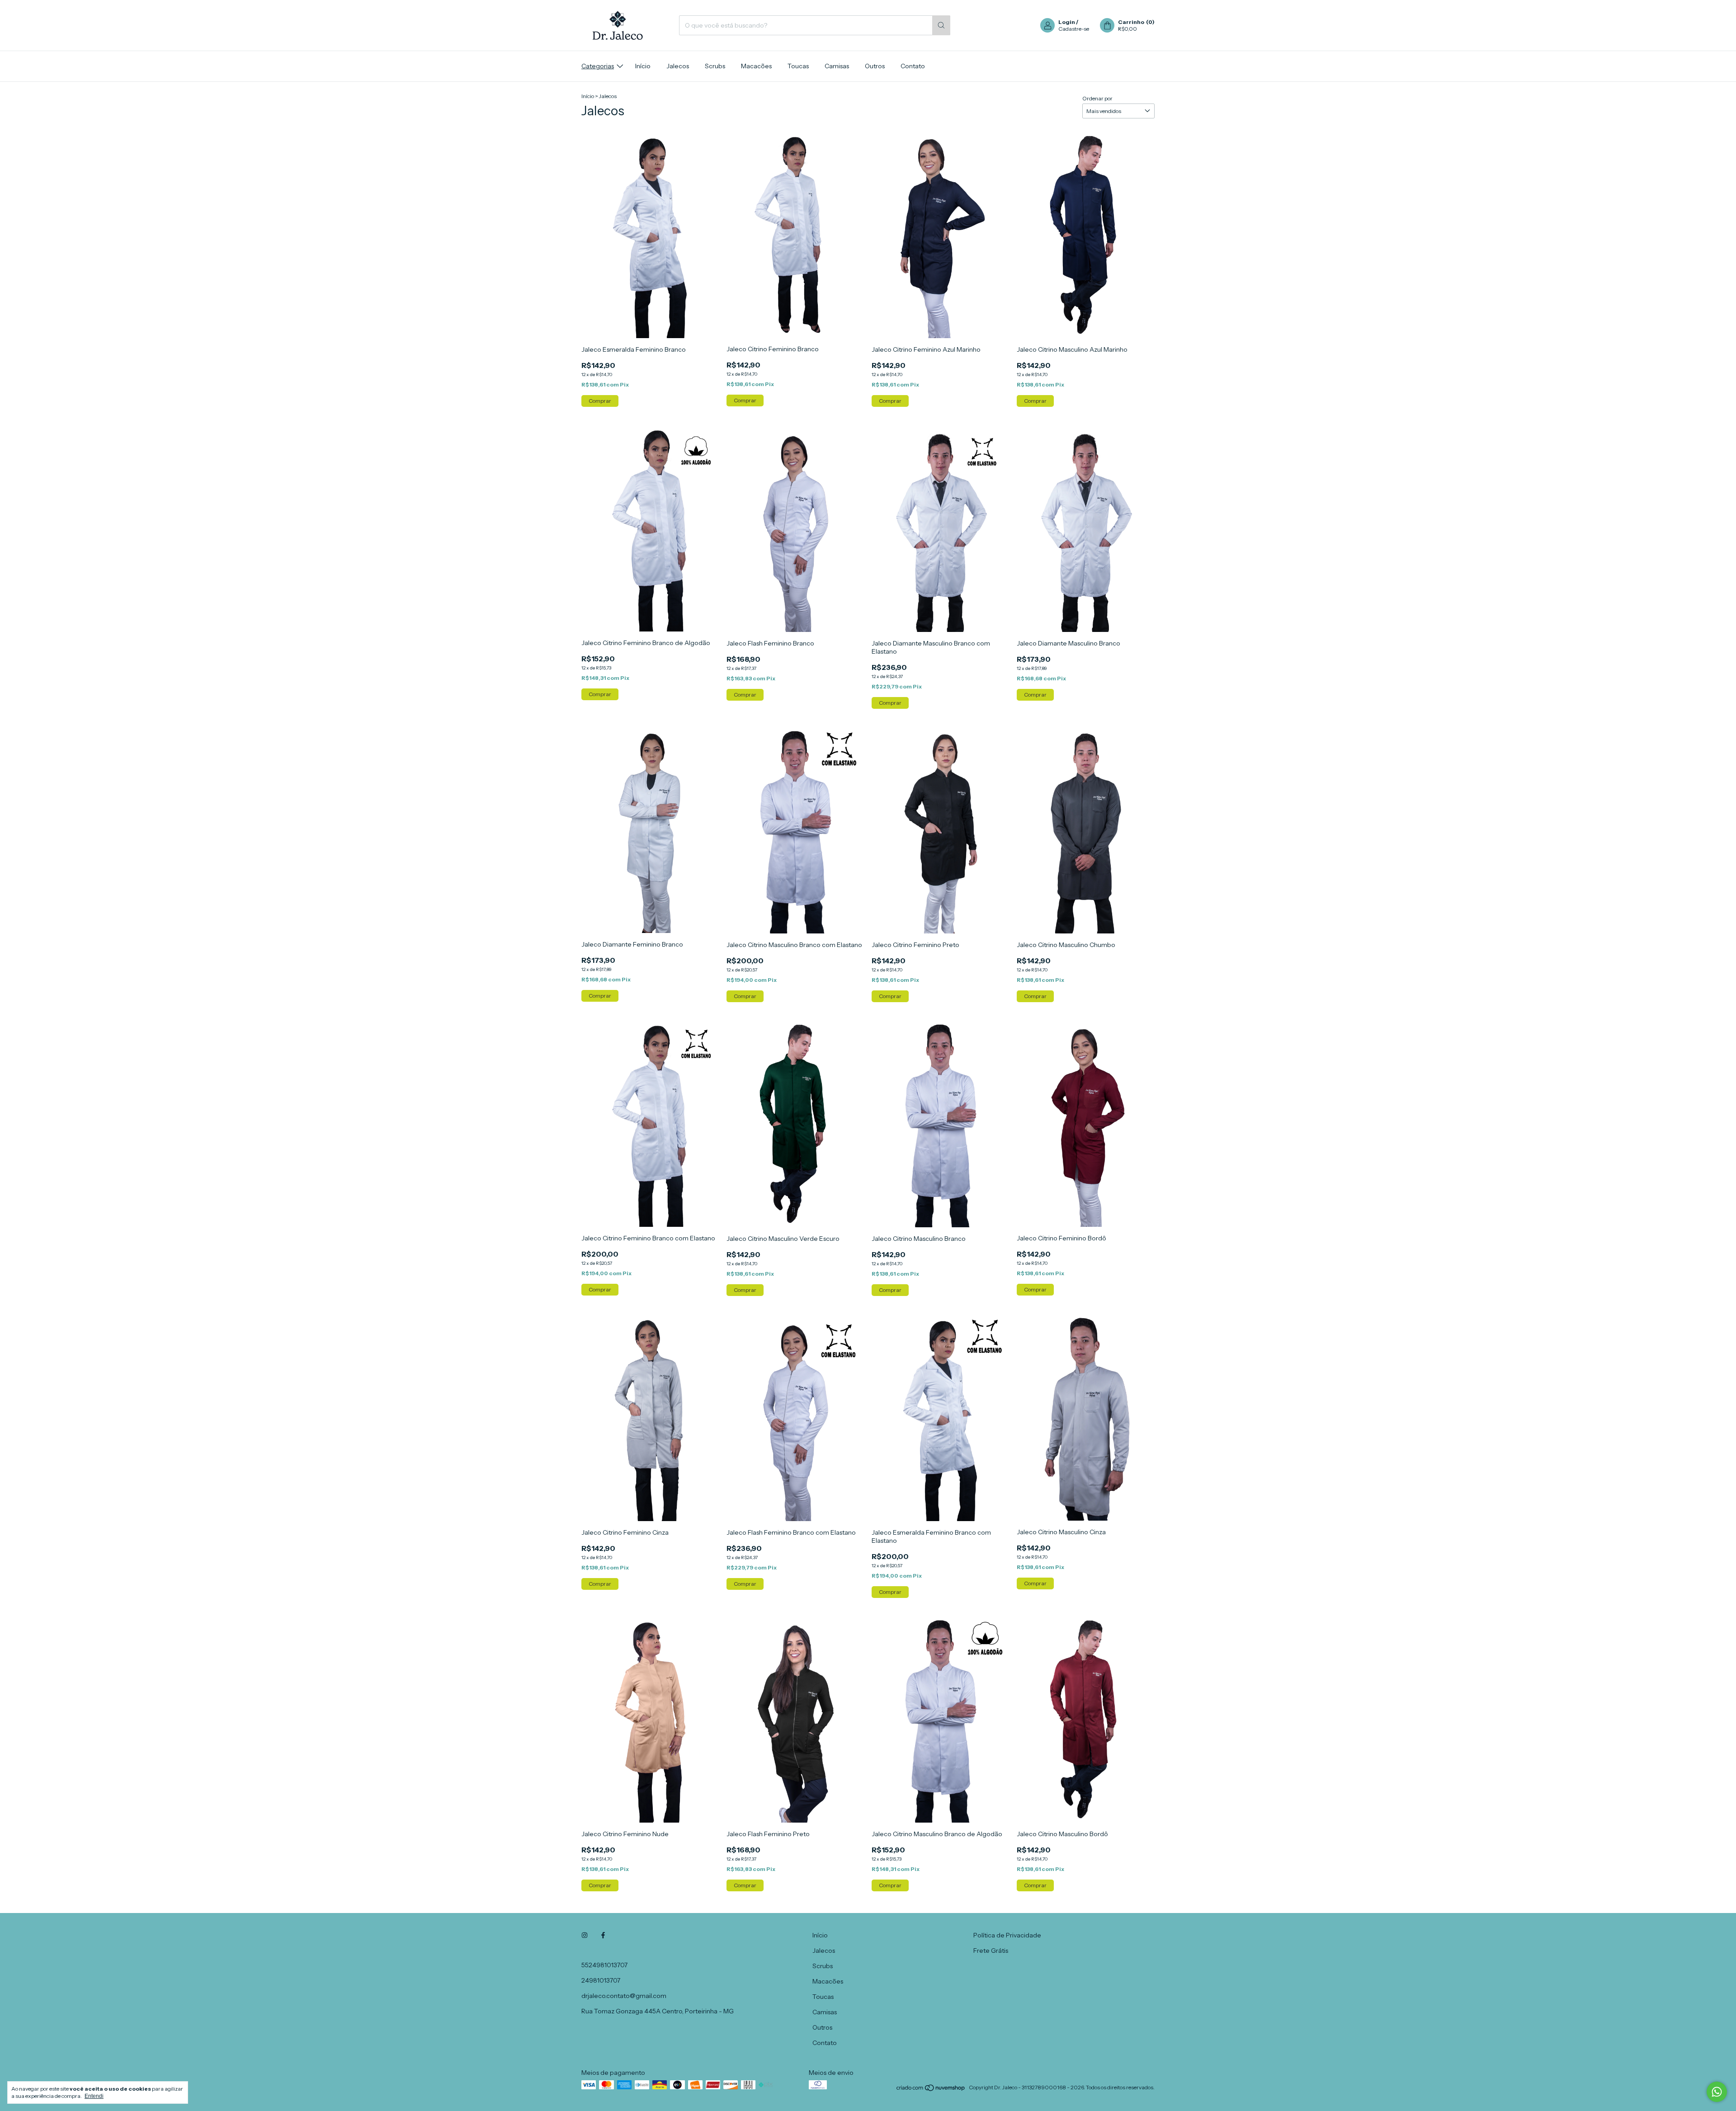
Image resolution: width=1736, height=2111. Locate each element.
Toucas (798, 66)
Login (1067, 22)
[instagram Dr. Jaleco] (585, 1935)
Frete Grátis (991, 1951)
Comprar (600, 401)
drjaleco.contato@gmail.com (624, 1996)
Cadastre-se (1074, 29)
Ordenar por (1097, 98)
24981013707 (601, 1980)
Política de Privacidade (1007, 1935)
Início (643, 66)
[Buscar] (941, 25)
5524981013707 (604, 1965)
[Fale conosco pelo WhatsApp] (1717, 2092)
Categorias (598, 66)
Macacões (756, 66)
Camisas (837, 66)
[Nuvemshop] (931, 2090)
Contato (913, 66)
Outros (875, 66)
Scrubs (715, 66)
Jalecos (678, 66)
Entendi (94, 2096)
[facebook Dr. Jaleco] (603, 1935)
